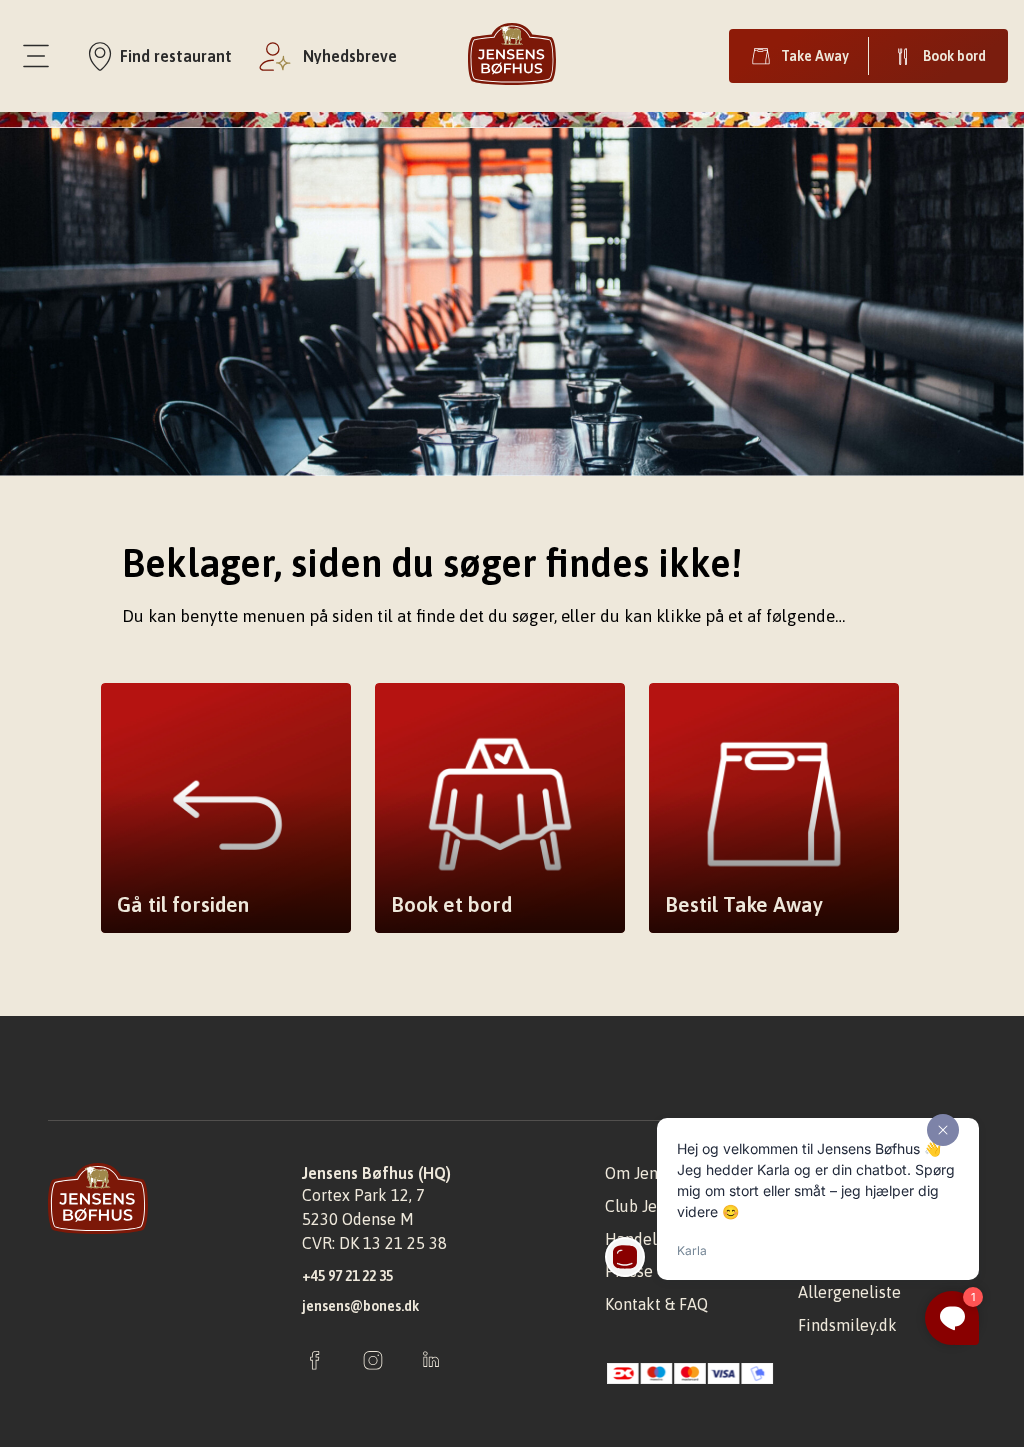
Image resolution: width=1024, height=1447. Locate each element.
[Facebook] (315, 1362)
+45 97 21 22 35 (347, 1276)
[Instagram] (373, 1362)
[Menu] (36, 56)
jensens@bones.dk (360, 1306)
